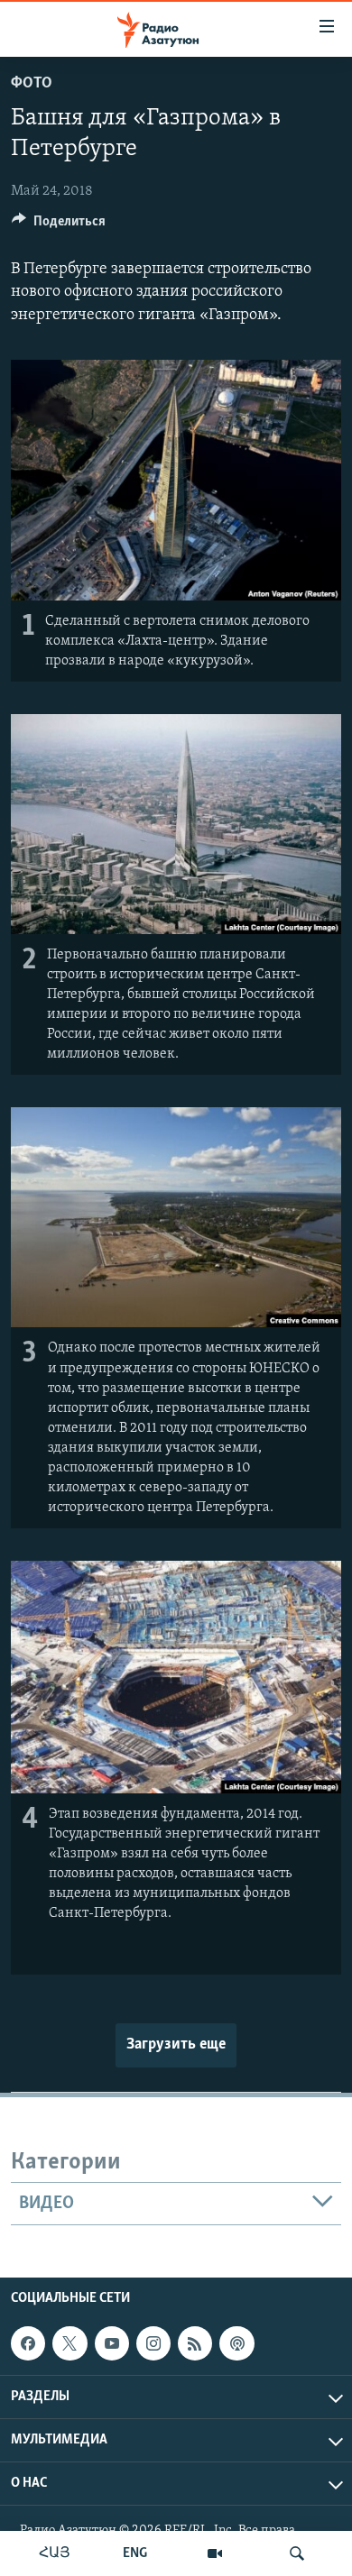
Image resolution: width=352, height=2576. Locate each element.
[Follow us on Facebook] (28, 2343)
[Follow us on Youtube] (112, 2343)
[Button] (59, 225)
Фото (32, 84)
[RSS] (195, 2343)
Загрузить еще (176, 2045)
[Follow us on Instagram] (153, 2343)
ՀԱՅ (55, 2553)
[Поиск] (297, 2553)
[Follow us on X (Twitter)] (69, 2343)
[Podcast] (236, 2343)
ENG (135, 2553)
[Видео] (215, 2553)
